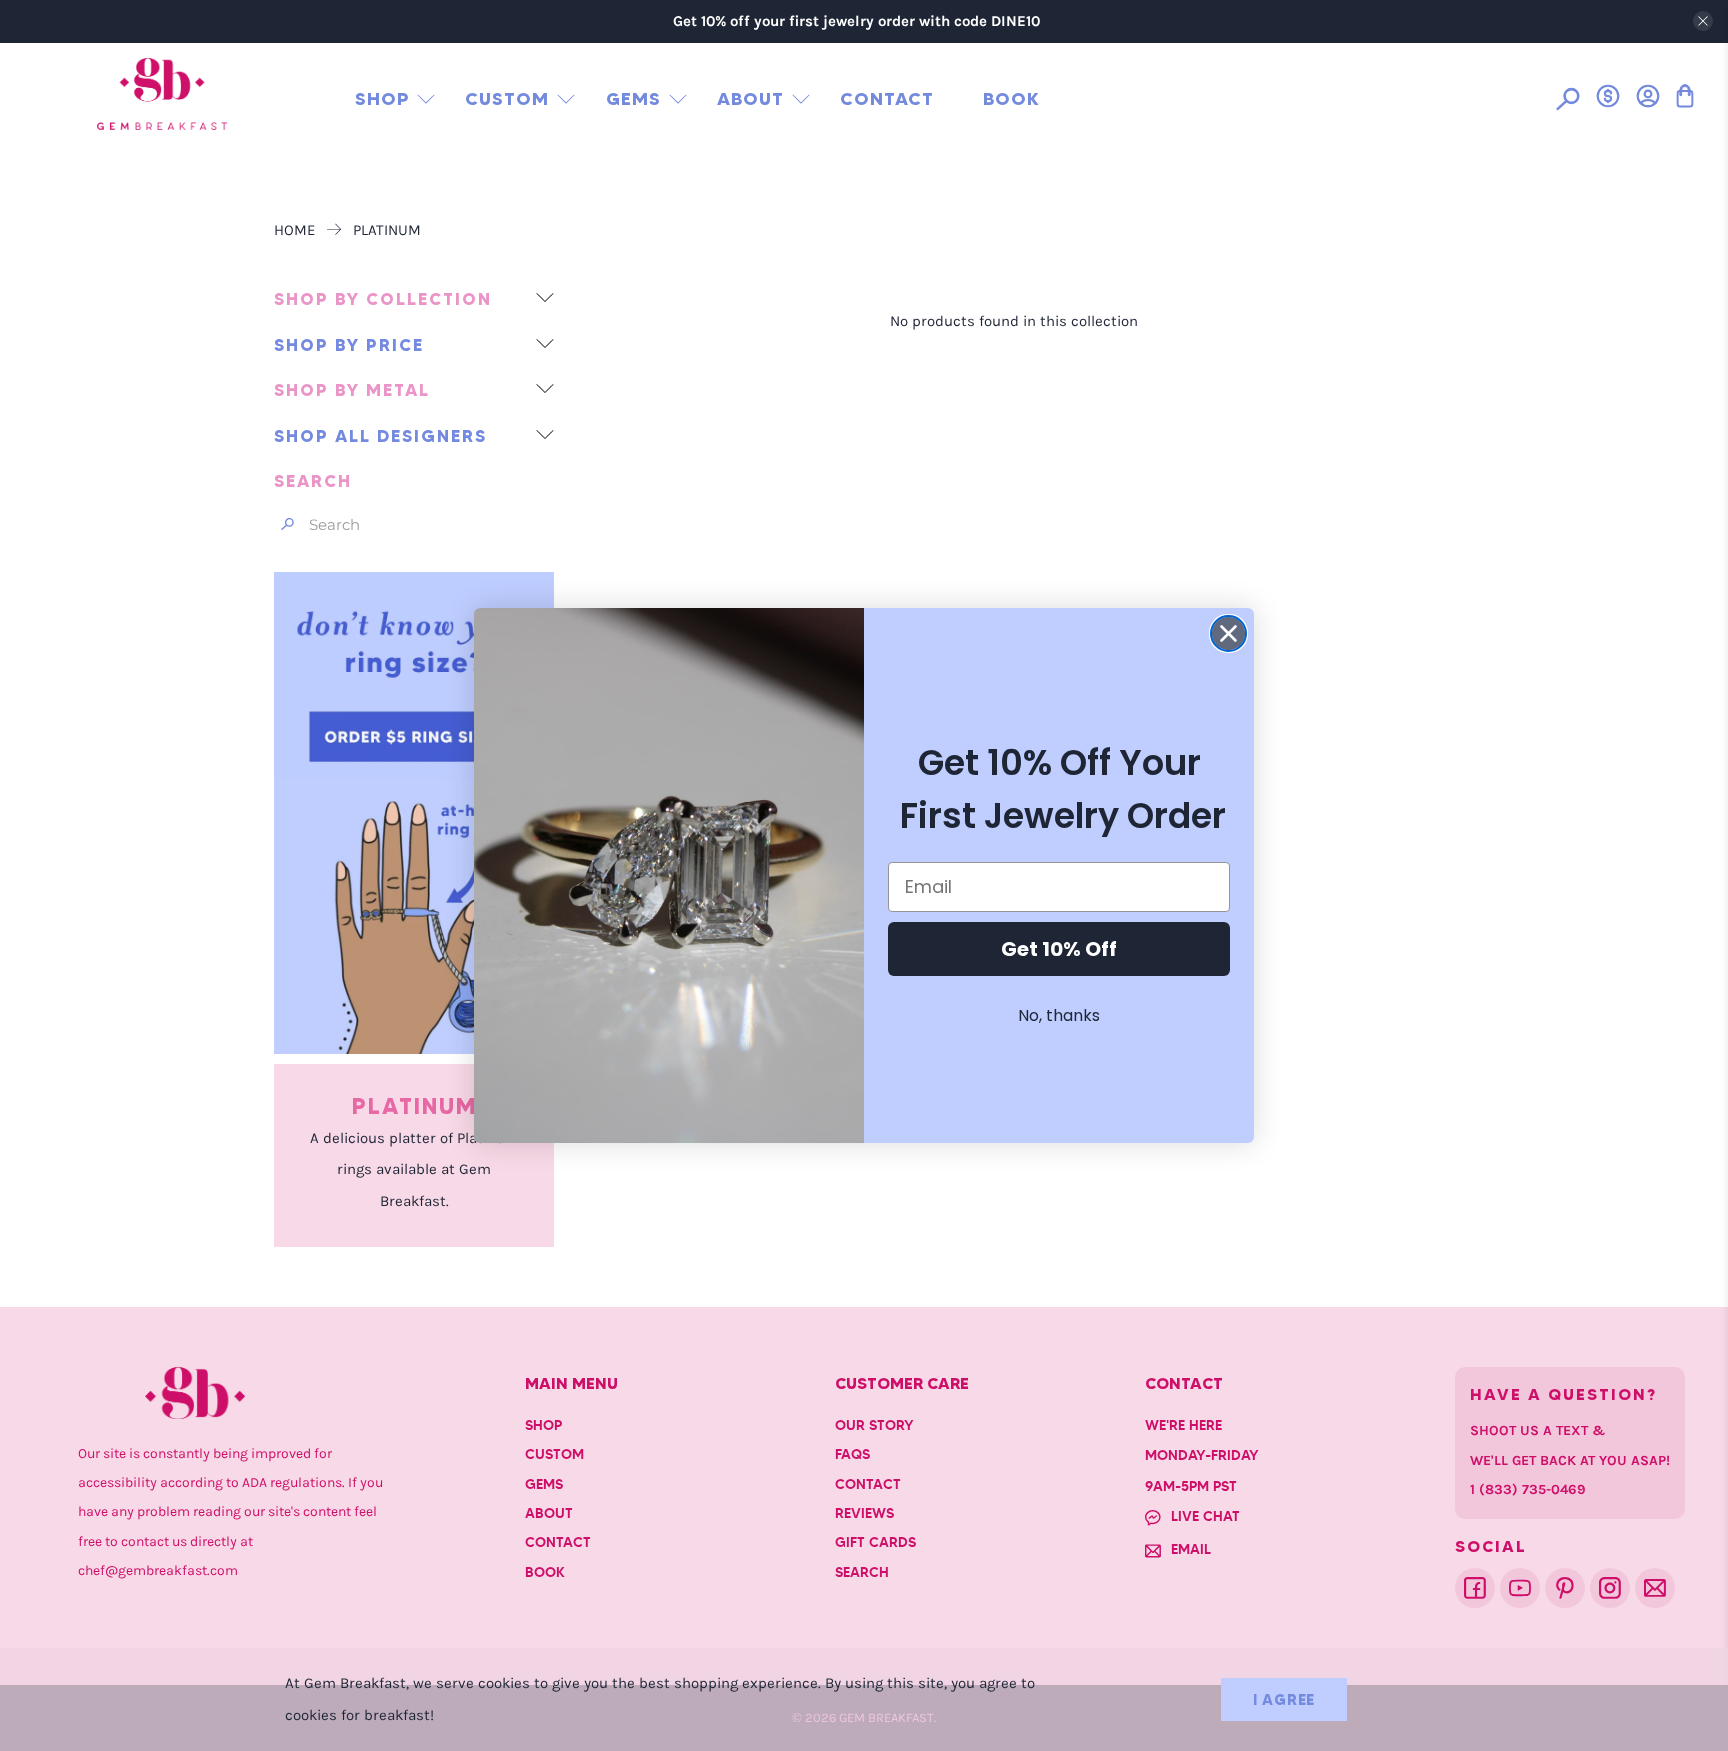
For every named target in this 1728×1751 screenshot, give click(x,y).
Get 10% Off (1059, 949)
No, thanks (1059, 1015)
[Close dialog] (1228, 633)
